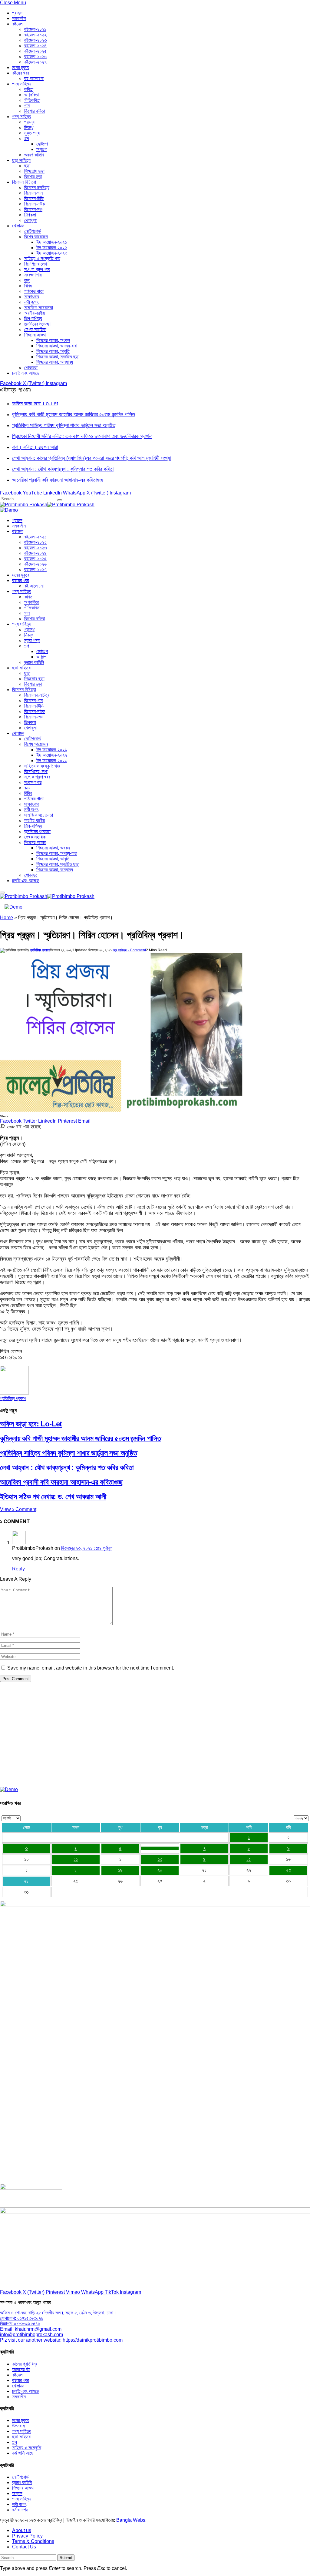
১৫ (249, 1859)
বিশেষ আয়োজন (36, 237)
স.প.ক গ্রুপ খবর (37, 269)
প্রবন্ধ (29, 122)
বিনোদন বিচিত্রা (24, 182)
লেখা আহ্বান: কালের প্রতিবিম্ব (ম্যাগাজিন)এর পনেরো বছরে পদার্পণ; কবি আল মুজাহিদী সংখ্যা (91, 458)
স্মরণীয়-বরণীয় (35, 313)
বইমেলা (18, 24)
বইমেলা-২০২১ (35, 29)
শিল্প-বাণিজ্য (33, 318)
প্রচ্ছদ (17, 13)
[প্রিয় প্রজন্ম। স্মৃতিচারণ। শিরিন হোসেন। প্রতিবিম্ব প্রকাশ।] (121, 1110)
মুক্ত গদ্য (32, 133)
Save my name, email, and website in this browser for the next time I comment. (91, 1668)
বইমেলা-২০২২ (35, 35)
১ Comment (137, 950)
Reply (18, 1569)
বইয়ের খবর (20, 73)
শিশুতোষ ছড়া (34, 171)
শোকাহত (31, 368)
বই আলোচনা (34, 78)
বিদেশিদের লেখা (36, 264)
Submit (66, 2558)
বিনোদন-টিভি (34, 198)
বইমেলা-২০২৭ (35, 62)
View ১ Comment (18, 1509)
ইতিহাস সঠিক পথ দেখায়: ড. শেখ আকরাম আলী (53, 1497)
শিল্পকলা (30, 215)
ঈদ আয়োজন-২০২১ (52, 242)
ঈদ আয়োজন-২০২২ (52, 248)
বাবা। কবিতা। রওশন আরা (35, 447)
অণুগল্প (41, 149)
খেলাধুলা (30, 220)
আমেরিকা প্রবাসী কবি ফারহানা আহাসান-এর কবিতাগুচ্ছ (58, 480)
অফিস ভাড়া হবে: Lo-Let (35, 404)
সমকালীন (19, 18)
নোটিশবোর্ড (33, 231)
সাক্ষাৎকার (32, 297)
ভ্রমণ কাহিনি (34, 155)
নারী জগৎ (31, 302)
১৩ (160, 1859)
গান (27, 106)
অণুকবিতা (31, 95)
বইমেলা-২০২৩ (35, 40)
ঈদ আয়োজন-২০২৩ (52, 253)
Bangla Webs (131, 2520)
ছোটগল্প (42, 144)
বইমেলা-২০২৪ (35, 46)
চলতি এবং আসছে (26, 373)
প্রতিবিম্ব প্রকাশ (40, 950)
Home (7, 918)
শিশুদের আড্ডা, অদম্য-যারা (57, 346)
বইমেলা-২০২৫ (35, 51)
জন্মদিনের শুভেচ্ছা (37, 324)
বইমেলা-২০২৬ (35, 57)
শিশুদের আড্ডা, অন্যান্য (55, 362)
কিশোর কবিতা (35, 111)
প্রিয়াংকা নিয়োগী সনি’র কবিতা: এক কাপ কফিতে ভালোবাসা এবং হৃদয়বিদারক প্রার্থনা (82, 436)
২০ (160, 1870)
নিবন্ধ (29, 127)
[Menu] (2, 893)
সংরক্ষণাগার (33, 275)
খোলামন (18, 226)
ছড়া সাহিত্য (21, 160)
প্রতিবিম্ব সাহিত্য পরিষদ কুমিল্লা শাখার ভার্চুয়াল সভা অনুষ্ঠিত (64, 425)
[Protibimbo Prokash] (47, 505)
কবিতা (29, 89)
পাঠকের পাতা (34, 291)
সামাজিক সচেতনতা (39, 308)
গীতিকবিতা (32, 100)
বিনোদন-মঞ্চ (33, 209)
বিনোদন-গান (33, 193)
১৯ (120, 1870)
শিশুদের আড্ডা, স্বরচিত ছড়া (58, 357)
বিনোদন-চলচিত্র (37, 188)
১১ (76, 1859)
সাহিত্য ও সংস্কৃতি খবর (42, 258)
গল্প (27, 138)
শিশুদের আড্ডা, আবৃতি (53, 351)
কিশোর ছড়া (33, 177)
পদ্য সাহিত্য (22, 84)
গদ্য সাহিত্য (22, 117)
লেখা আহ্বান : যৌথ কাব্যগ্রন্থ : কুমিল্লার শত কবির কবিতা (63, 469)
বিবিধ (28, 286)
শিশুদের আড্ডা (35, 335)
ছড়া (27, 166)
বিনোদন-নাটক (35, 204)
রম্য (27, 280)
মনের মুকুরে (21, 67)
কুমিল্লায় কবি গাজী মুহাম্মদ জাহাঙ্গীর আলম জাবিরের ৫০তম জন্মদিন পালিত (74, 414)
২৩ (289, 1870)
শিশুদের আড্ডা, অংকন (53, 340)
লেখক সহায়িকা (35, 329)
